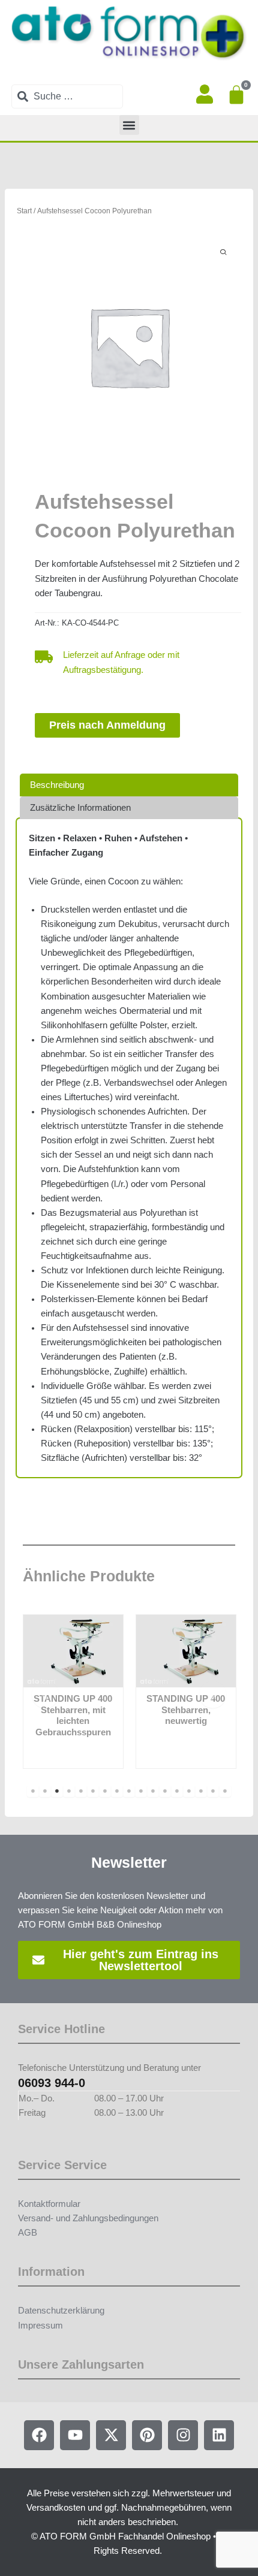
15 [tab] (201, 1791)
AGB (28, 2233)
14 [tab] (189, 1791)
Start (24, 211)
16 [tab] (213, 1791)
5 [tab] (81, 1791)
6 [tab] (93, 1791)
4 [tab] (69, 1791)
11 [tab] (153, 1791)
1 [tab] (33, 1791)
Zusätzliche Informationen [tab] (80, 808)
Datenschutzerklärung (61, 2311)
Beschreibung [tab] (57, 785)
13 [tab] (177, 1791)
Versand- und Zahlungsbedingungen (88, 2218)
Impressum (40, 2326)
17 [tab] (225, 1791)
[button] (129, 125)
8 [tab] (117, 1791)
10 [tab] (141, 1791)
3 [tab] (57, 1791)
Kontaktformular (49, 2204)
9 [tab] (129, 1791)
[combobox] (67, 96)
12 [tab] (165, 1791)
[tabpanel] (73, 1691)
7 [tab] (105, 1791)
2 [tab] (45, 1791)
